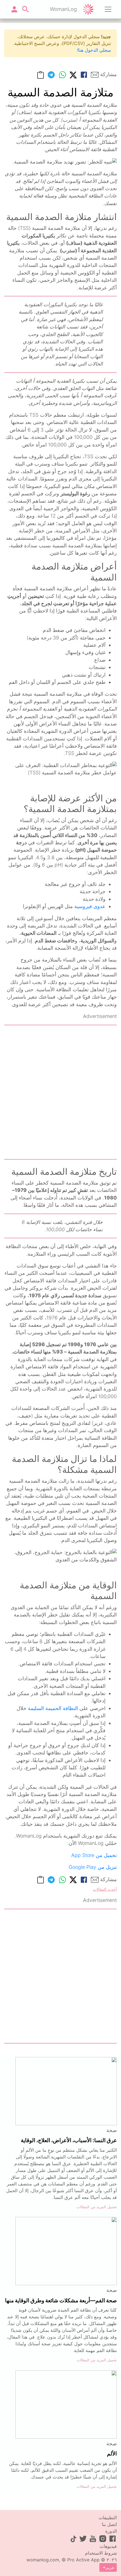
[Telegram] (51, 75)
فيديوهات (108, 2546)
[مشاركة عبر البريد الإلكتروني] (95, 75)
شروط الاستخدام (101, 2553)
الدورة (111, 2531)
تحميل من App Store (94, 1855)
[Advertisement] (60, 1092)
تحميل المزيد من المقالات (97, 2207)
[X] (73, 75)
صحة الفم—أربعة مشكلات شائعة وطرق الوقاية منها (61, 2300)
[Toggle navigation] (108, 9)
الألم (112, 2453)
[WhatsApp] (62, 75)
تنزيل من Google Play (93, 1867)
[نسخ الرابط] (41, 75)
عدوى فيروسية (90, 906)
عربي (110, 2567)
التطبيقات (108, 2518)
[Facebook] (84, 75)
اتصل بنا (109, 2524)
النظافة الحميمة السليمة (53, 1708)
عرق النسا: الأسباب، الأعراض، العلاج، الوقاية (69, 2140)
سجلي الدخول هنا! (94, 50)
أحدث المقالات (105, 1889)
